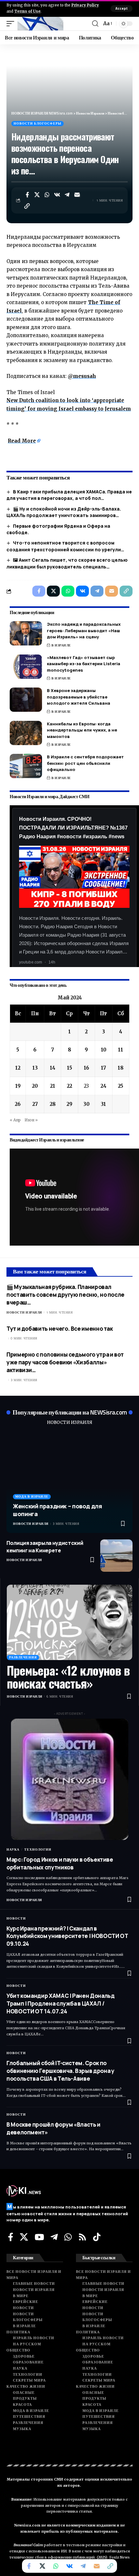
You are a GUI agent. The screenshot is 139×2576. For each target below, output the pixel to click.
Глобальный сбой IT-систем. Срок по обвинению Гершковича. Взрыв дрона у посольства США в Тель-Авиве (60, 2071)
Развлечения (23, 1657)
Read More (22, 441)
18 (121, 1068)
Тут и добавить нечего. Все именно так (60, 1329)
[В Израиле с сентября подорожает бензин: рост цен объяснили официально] (26, 766)
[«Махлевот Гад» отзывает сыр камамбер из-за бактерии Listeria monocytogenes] (26, 667)
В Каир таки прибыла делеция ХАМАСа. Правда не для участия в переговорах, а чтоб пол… (69, 495)
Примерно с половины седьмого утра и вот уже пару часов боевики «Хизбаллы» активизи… (65, 1362)
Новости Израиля (24, 1312)
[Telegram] (54, 2237)
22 (69, 1086)
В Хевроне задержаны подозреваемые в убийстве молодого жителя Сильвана (79, 697)
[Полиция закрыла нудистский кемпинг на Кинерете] (116, 1556)
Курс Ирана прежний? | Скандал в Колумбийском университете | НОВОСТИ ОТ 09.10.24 (67, 1936)
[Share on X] (37, 195)
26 (18, 1104)
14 (53, 1068)
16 (86, 1068)
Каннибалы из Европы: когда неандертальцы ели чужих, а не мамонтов (82, 730)
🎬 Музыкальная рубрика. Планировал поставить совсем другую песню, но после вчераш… (65, 1295)
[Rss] (82, 2237)
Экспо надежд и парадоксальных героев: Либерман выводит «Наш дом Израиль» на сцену (84, 630)
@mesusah (82, 376)
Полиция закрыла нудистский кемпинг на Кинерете (45, 1547)
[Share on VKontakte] (57, 195)
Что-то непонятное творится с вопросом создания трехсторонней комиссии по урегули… (65, 546)
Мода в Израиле (32, 1497)
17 (103, 1068)
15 (69, 1068)
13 (35, 1068)
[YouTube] (39, 2237)
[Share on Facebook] (27, 195)
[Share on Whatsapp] (47, 195)
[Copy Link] (27, 206)
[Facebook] (11, 2237)
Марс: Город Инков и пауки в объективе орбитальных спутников (60, 1863)
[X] (24, 2237)
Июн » (31, 1120)
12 (18, 1068)
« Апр (15, 1120)
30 (86, 1104)
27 (35, 1104)
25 (121, 1086)
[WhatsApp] (68, 2237)
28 (53, 1104)
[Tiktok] (97, 2237)
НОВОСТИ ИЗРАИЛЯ (69, 1422)
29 (69, 1104)
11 (121, 1050)
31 (103, 1104)
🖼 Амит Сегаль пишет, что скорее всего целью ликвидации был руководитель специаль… (67, 563)
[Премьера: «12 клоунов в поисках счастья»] (69, 1622)
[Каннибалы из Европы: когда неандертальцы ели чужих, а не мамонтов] (26, 733)
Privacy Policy (85, 5)
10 (104, 1050)
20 (35, 1086)
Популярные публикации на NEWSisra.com (70, 1412)
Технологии (38, 1849)
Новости (16, 1918)
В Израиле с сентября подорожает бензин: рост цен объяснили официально (85, 763)
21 (53, 1086)
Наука (13, 1849)
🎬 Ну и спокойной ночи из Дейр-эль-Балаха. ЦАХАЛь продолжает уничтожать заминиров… (64, 512)
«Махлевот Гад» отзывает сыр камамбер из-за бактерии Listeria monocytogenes (84, 664)
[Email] (77, 195)
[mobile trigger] (12, 24)
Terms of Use (27, 11)
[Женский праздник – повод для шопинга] (69, 1482)
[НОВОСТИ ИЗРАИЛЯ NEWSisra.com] (40, 24)
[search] (95, 24)
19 (18, 1086)
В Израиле (61, 645)
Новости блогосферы (37, 123)
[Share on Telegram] (67, 195)
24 (103, 1086)
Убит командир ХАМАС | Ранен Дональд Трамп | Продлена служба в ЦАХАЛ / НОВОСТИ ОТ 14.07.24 (60, 2004)
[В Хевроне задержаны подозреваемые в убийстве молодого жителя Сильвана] (26, 700)
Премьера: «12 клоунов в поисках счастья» (68, 1677)
